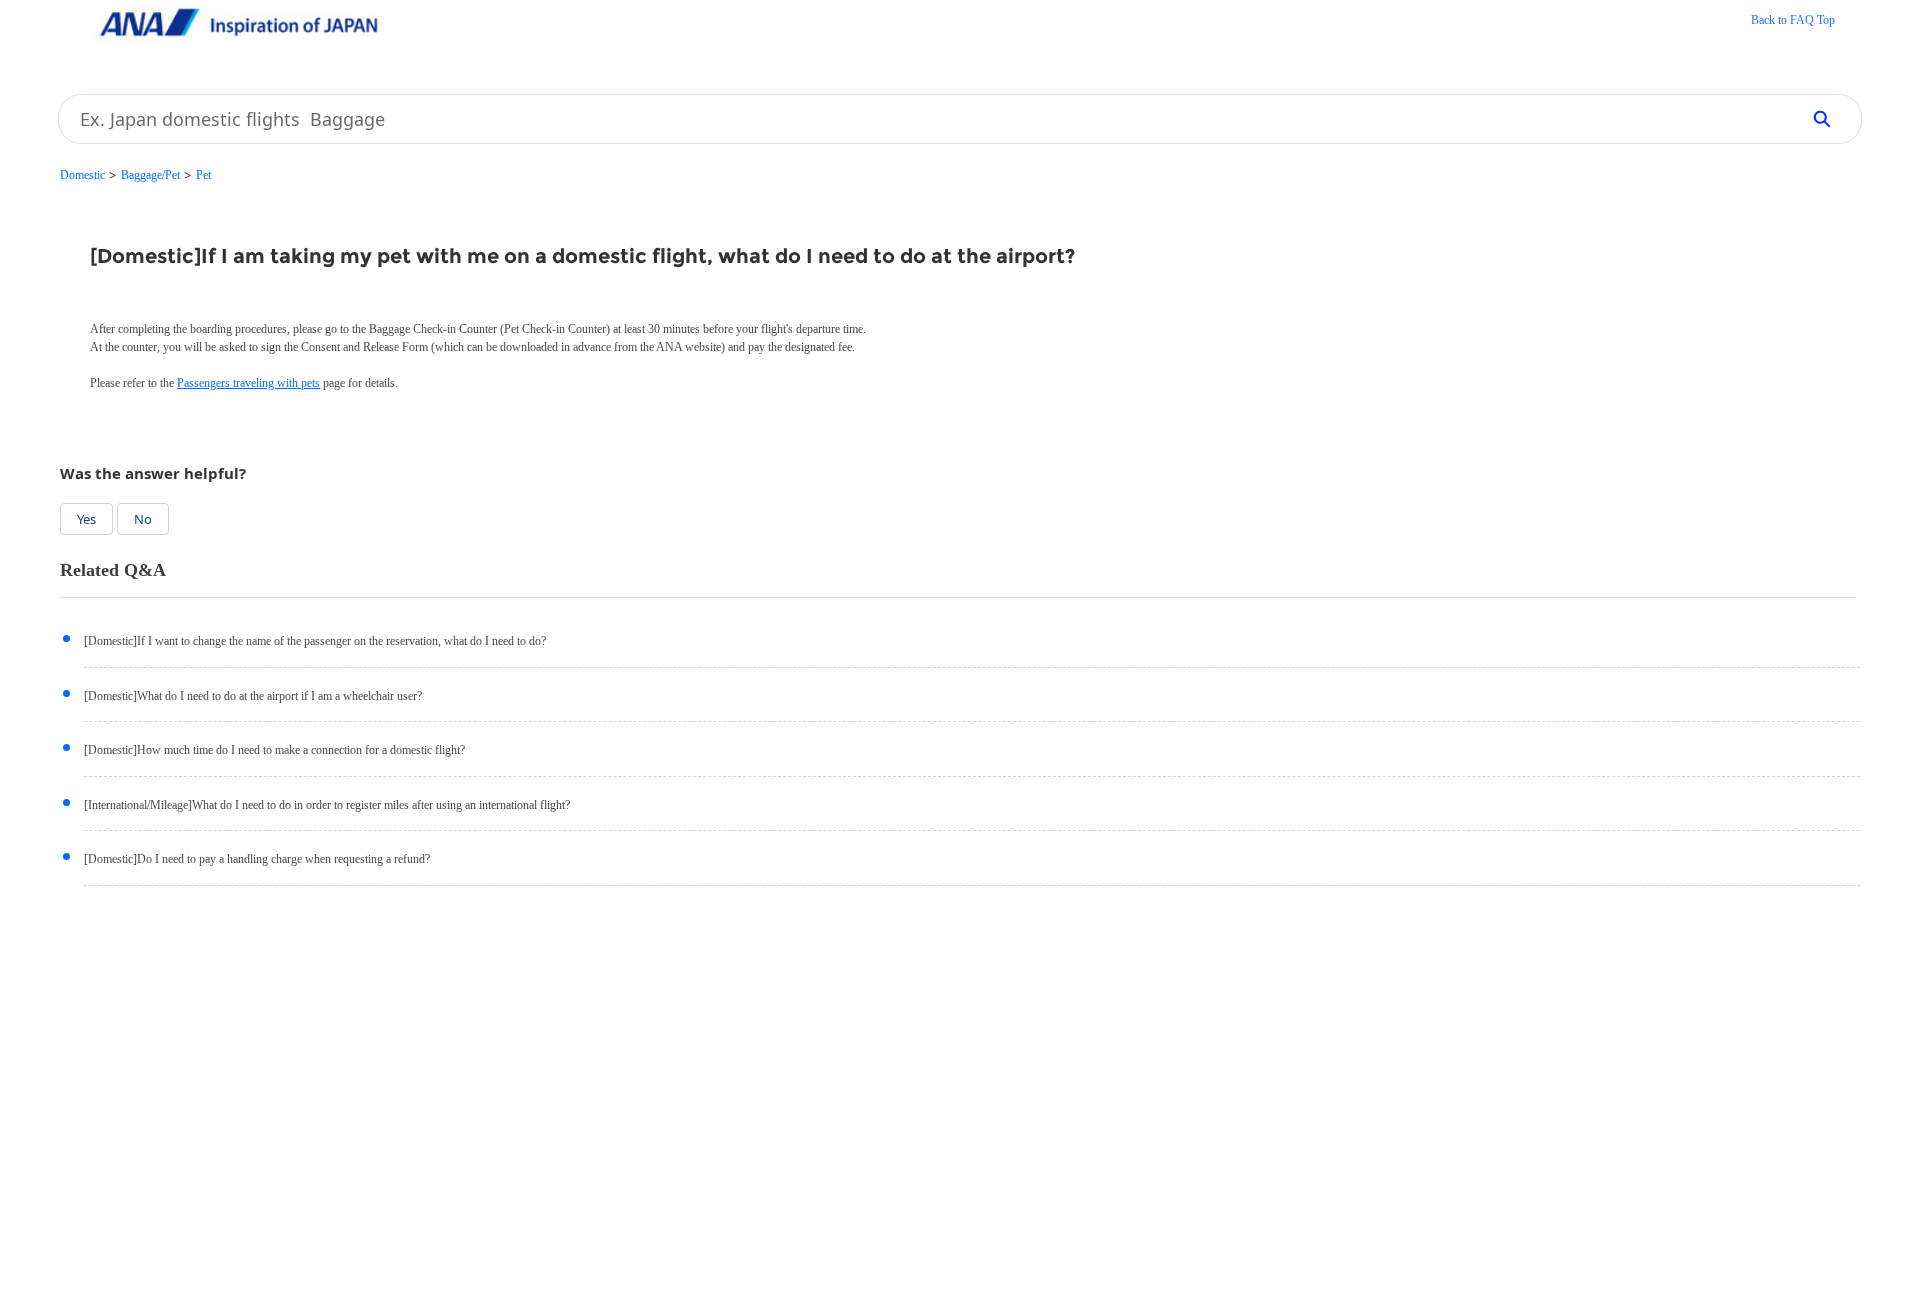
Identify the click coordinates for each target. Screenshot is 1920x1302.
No (143, 519)
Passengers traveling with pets (248, 383)
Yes (86, 519)
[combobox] (921, 119)
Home (1793, 22)
